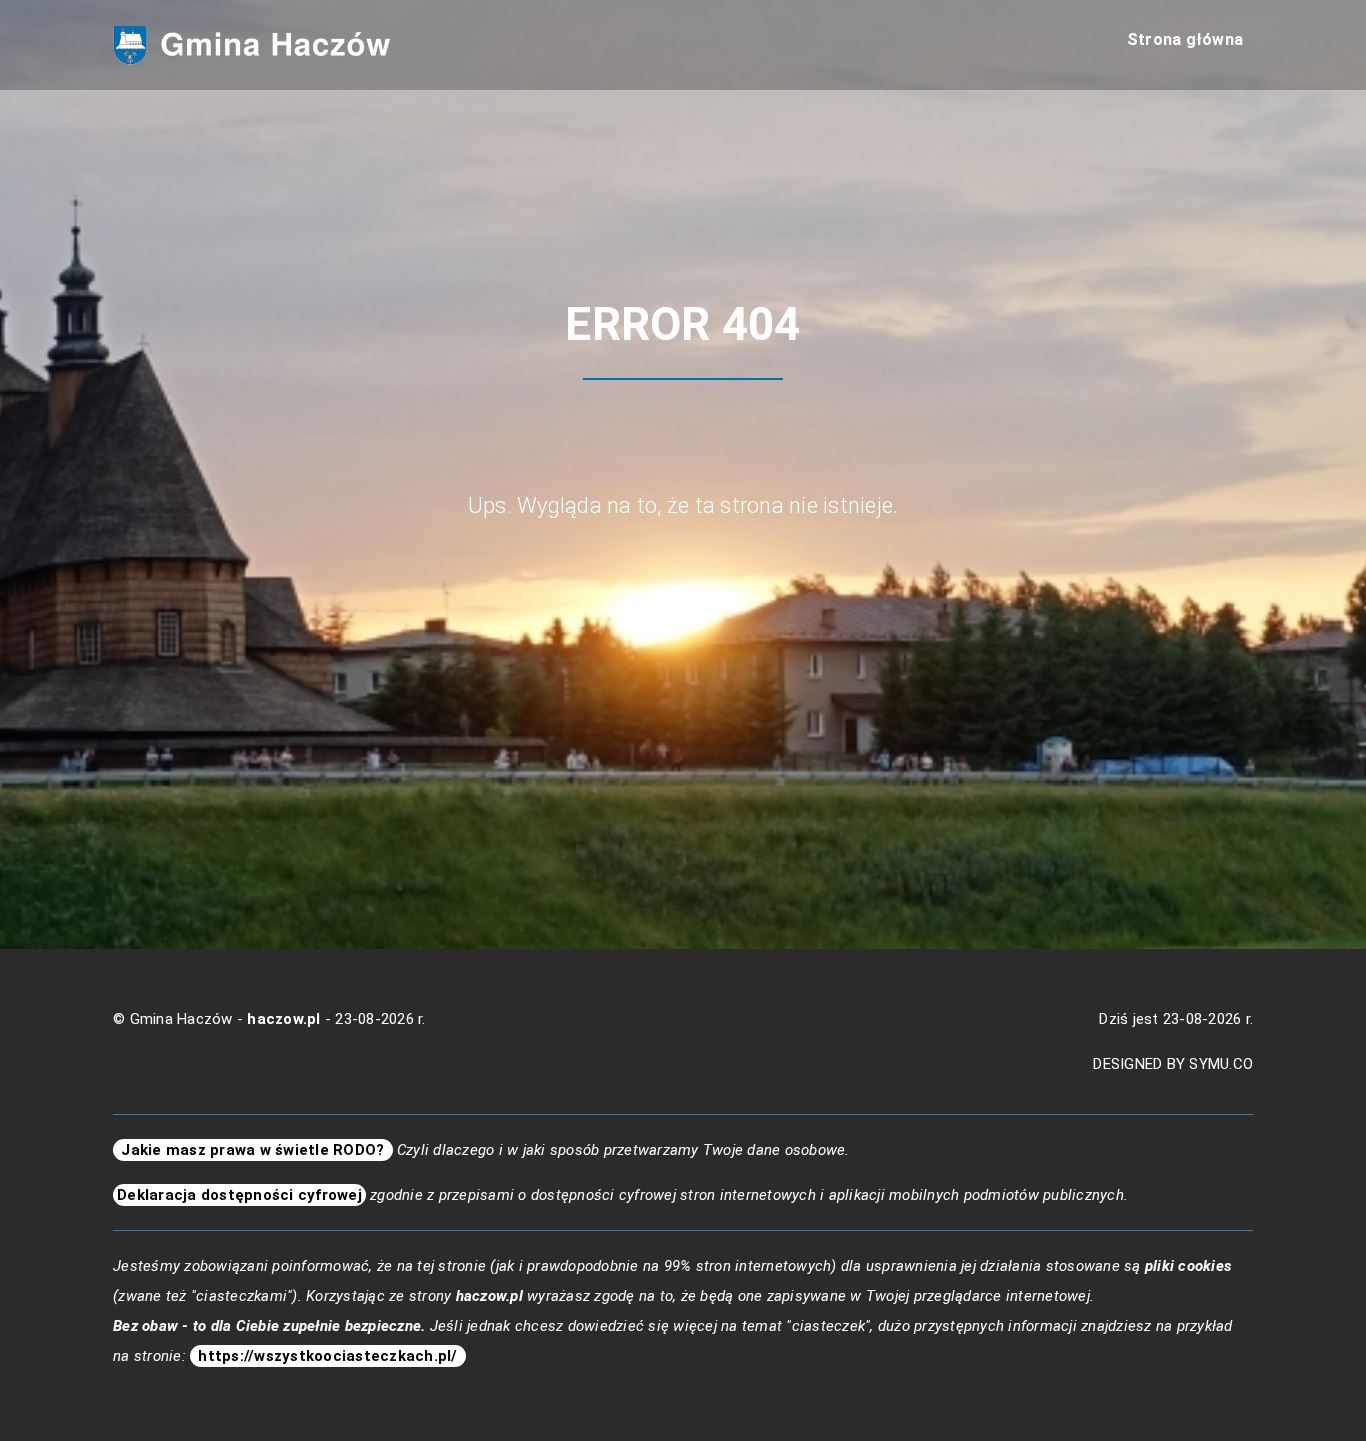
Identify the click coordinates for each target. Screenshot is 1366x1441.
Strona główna (1185, 39)
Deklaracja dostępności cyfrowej (239, 1195)
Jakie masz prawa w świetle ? (253, 1150)
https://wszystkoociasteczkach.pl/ (328, 1356)
